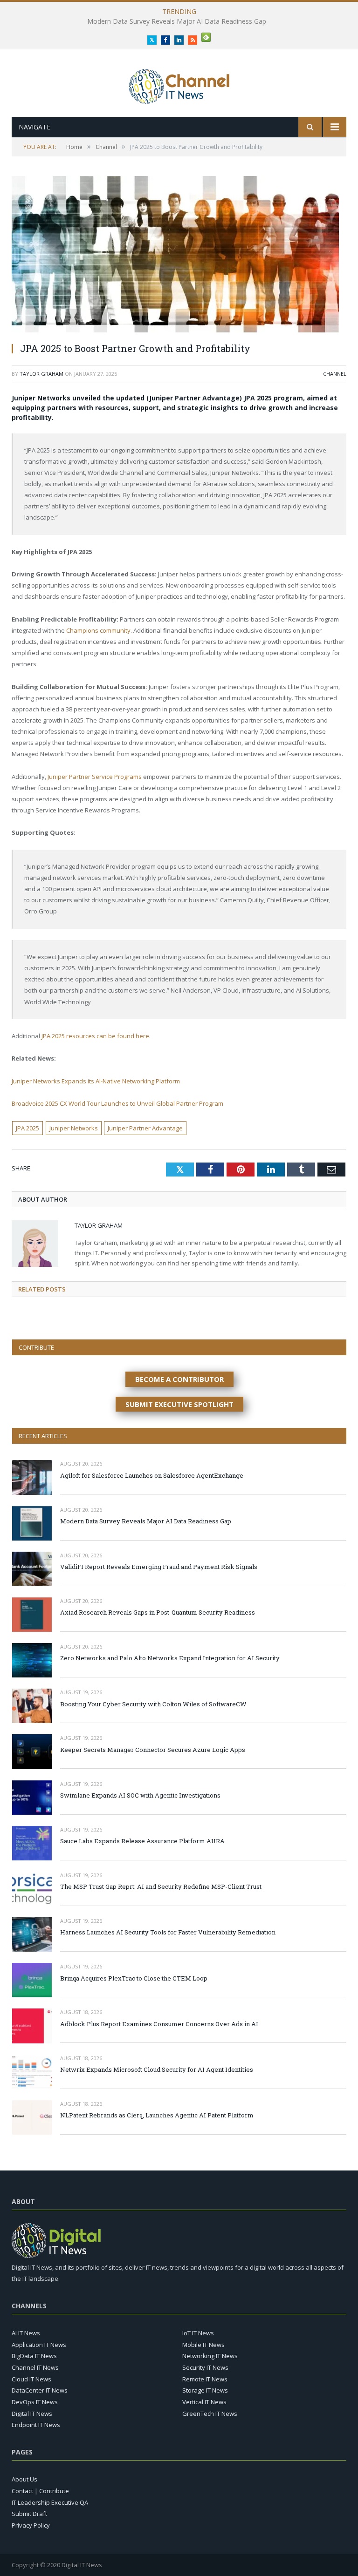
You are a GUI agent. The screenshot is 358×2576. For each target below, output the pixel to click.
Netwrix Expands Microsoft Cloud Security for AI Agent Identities (157, 2069)
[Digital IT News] (179, 84)
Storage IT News (205, 2390)
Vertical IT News (204, 2402)
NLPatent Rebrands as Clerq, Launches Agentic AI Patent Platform (157, 2115)
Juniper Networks (74, 1128)
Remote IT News (205, 2379)
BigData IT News (34, 2356)
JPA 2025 (28, 1128)
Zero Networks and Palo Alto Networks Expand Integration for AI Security (170, 1658)
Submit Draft (29, 2514)
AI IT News (26, 2333)
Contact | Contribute (40, 2491)
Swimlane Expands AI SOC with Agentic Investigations (140, 1795)
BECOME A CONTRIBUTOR (179, 1379)
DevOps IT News (35, 2402)
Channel (335, 374)
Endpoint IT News (36, 2425)
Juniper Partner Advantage (145, 1128)
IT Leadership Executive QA (50, 2502)
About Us (24, 2479)
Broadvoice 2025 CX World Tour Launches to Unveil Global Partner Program (117, 1103)
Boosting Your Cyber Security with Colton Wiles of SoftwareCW (153, 1704)
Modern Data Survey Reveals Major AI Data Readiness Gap (146, 1521)
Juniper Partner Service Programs (95, 777)
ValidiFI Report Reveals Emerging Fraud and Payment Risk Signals (177, 21)
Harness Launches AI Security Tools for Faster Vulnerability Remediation (168, 1932)
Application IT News (39, 2345)
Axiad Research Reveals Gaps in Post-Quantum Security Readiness (158, 1612)
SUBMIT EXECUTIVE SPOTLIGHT (179, 1404)
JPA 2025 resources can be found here (95, 1036)
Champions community (98, 630)
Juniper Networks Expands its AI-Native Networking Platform (96, 1081)
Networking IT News (210, 2356)
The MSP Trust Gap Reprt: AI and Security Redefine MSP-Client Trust (161, 1886)
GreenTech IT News (210, 2414)
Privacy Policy (31, 2525)
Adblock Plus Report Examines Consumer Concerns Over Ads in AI (159, 2024)
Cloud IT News (31, 2379)
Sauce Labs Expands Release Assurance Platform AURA (142, 1841)
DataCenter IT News (40, 2390)
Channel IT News (35, 2367)
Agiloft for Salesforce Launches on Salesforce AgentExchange (152, 1475)
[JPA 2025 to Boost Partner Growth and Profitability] (179, 255)
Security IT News (205, 2367)
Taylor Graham (41, 374)
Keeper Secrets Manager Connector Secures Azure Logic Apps (153, 1750)
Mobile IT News (203, 2345)
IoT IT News (198, 2333)
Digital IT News (32, 2414)
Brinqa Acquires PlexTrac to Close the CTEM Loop (134, 1978)
